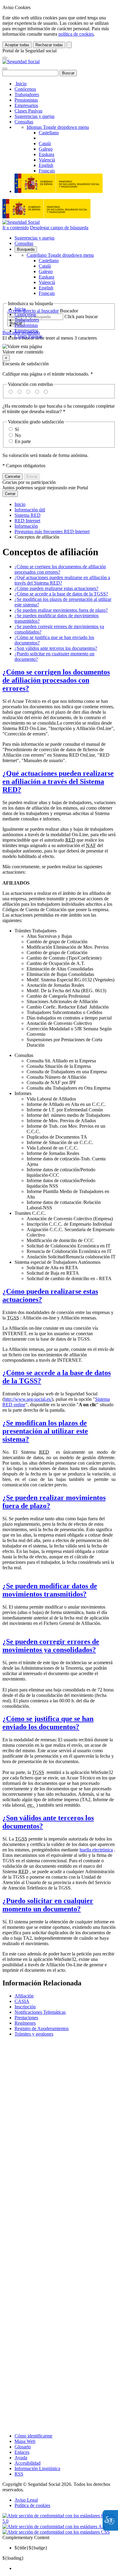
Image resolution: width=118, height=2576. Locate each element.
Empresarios (26, 105)
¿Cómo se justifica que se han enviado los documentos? (48, 1723)
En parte (23, 441)
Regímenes (25, 2023)
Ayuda (21, 2458)
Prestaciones (26, 2018)
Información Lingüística (37, 2468)
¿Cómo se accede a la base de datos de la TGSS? (61, 594)
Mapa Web (25, 2441)
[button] (59, 349)
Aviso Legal (26, 2500)
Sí (17, 429)
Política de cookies (32, 2505)
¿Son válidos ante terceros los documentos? (56, 648)
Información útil (30, 510)
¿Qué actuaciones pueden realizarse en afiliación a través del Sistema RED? (58, 781)
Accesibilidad (28, 2463)
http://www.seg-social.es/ (28, 1399)
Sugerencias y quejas (34, 116)
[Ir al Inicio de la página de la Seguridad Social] (21, 62)
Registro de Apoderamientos (42, 2028)
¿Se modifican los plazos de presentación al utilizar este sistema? (45, 1431)
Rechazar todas (49, 45)
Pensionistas (26, 100)
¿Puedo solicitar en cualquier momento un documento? (48, 1905)
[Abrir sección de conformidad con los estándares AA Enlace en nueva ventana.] (54, 2527)
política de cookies (76, 34)
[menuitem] (65, 2568)
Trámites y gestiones (34, 2034)
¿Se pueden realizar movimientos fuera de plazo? (61, 610)
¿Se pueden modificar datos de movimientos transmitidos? (50, 1590)
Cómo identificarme (33, 2436)
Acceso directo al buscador (33, 311)
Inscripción (25, 2007)
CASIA (22, 2001)
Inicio (21, 84)
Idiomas (58, 127)
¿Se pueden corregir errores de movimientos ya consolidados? (51, 1646)
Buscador (69, 311)
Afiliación (24, 1996)
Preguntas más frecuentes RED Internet (52, 532)
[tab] (59, 680)
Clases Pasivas (28, 111)
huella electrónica (96, 1850)
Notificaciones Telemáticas (40, 2012)
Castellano (60, 255)
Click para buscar (81, 316)
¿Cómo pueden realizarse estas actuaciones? (56, 588)
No (18, 435)
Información (26, 526)
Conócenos (25, 89)
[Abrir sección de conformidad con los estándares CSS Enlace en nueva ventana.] (56, 2532)
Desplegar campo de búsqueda (59, 228)
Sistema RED (28, 515)
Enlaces (22, 2452)
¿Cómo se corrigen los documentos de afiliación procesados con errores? (56, 680)
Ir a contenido (16, 228)
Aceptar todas (17, 45)
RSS (19, 2474)
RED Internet (27, 521)
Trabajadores (27, 95)
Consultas (24, 122)
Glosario (23, 2447)
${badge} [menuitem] (31, 2548)
